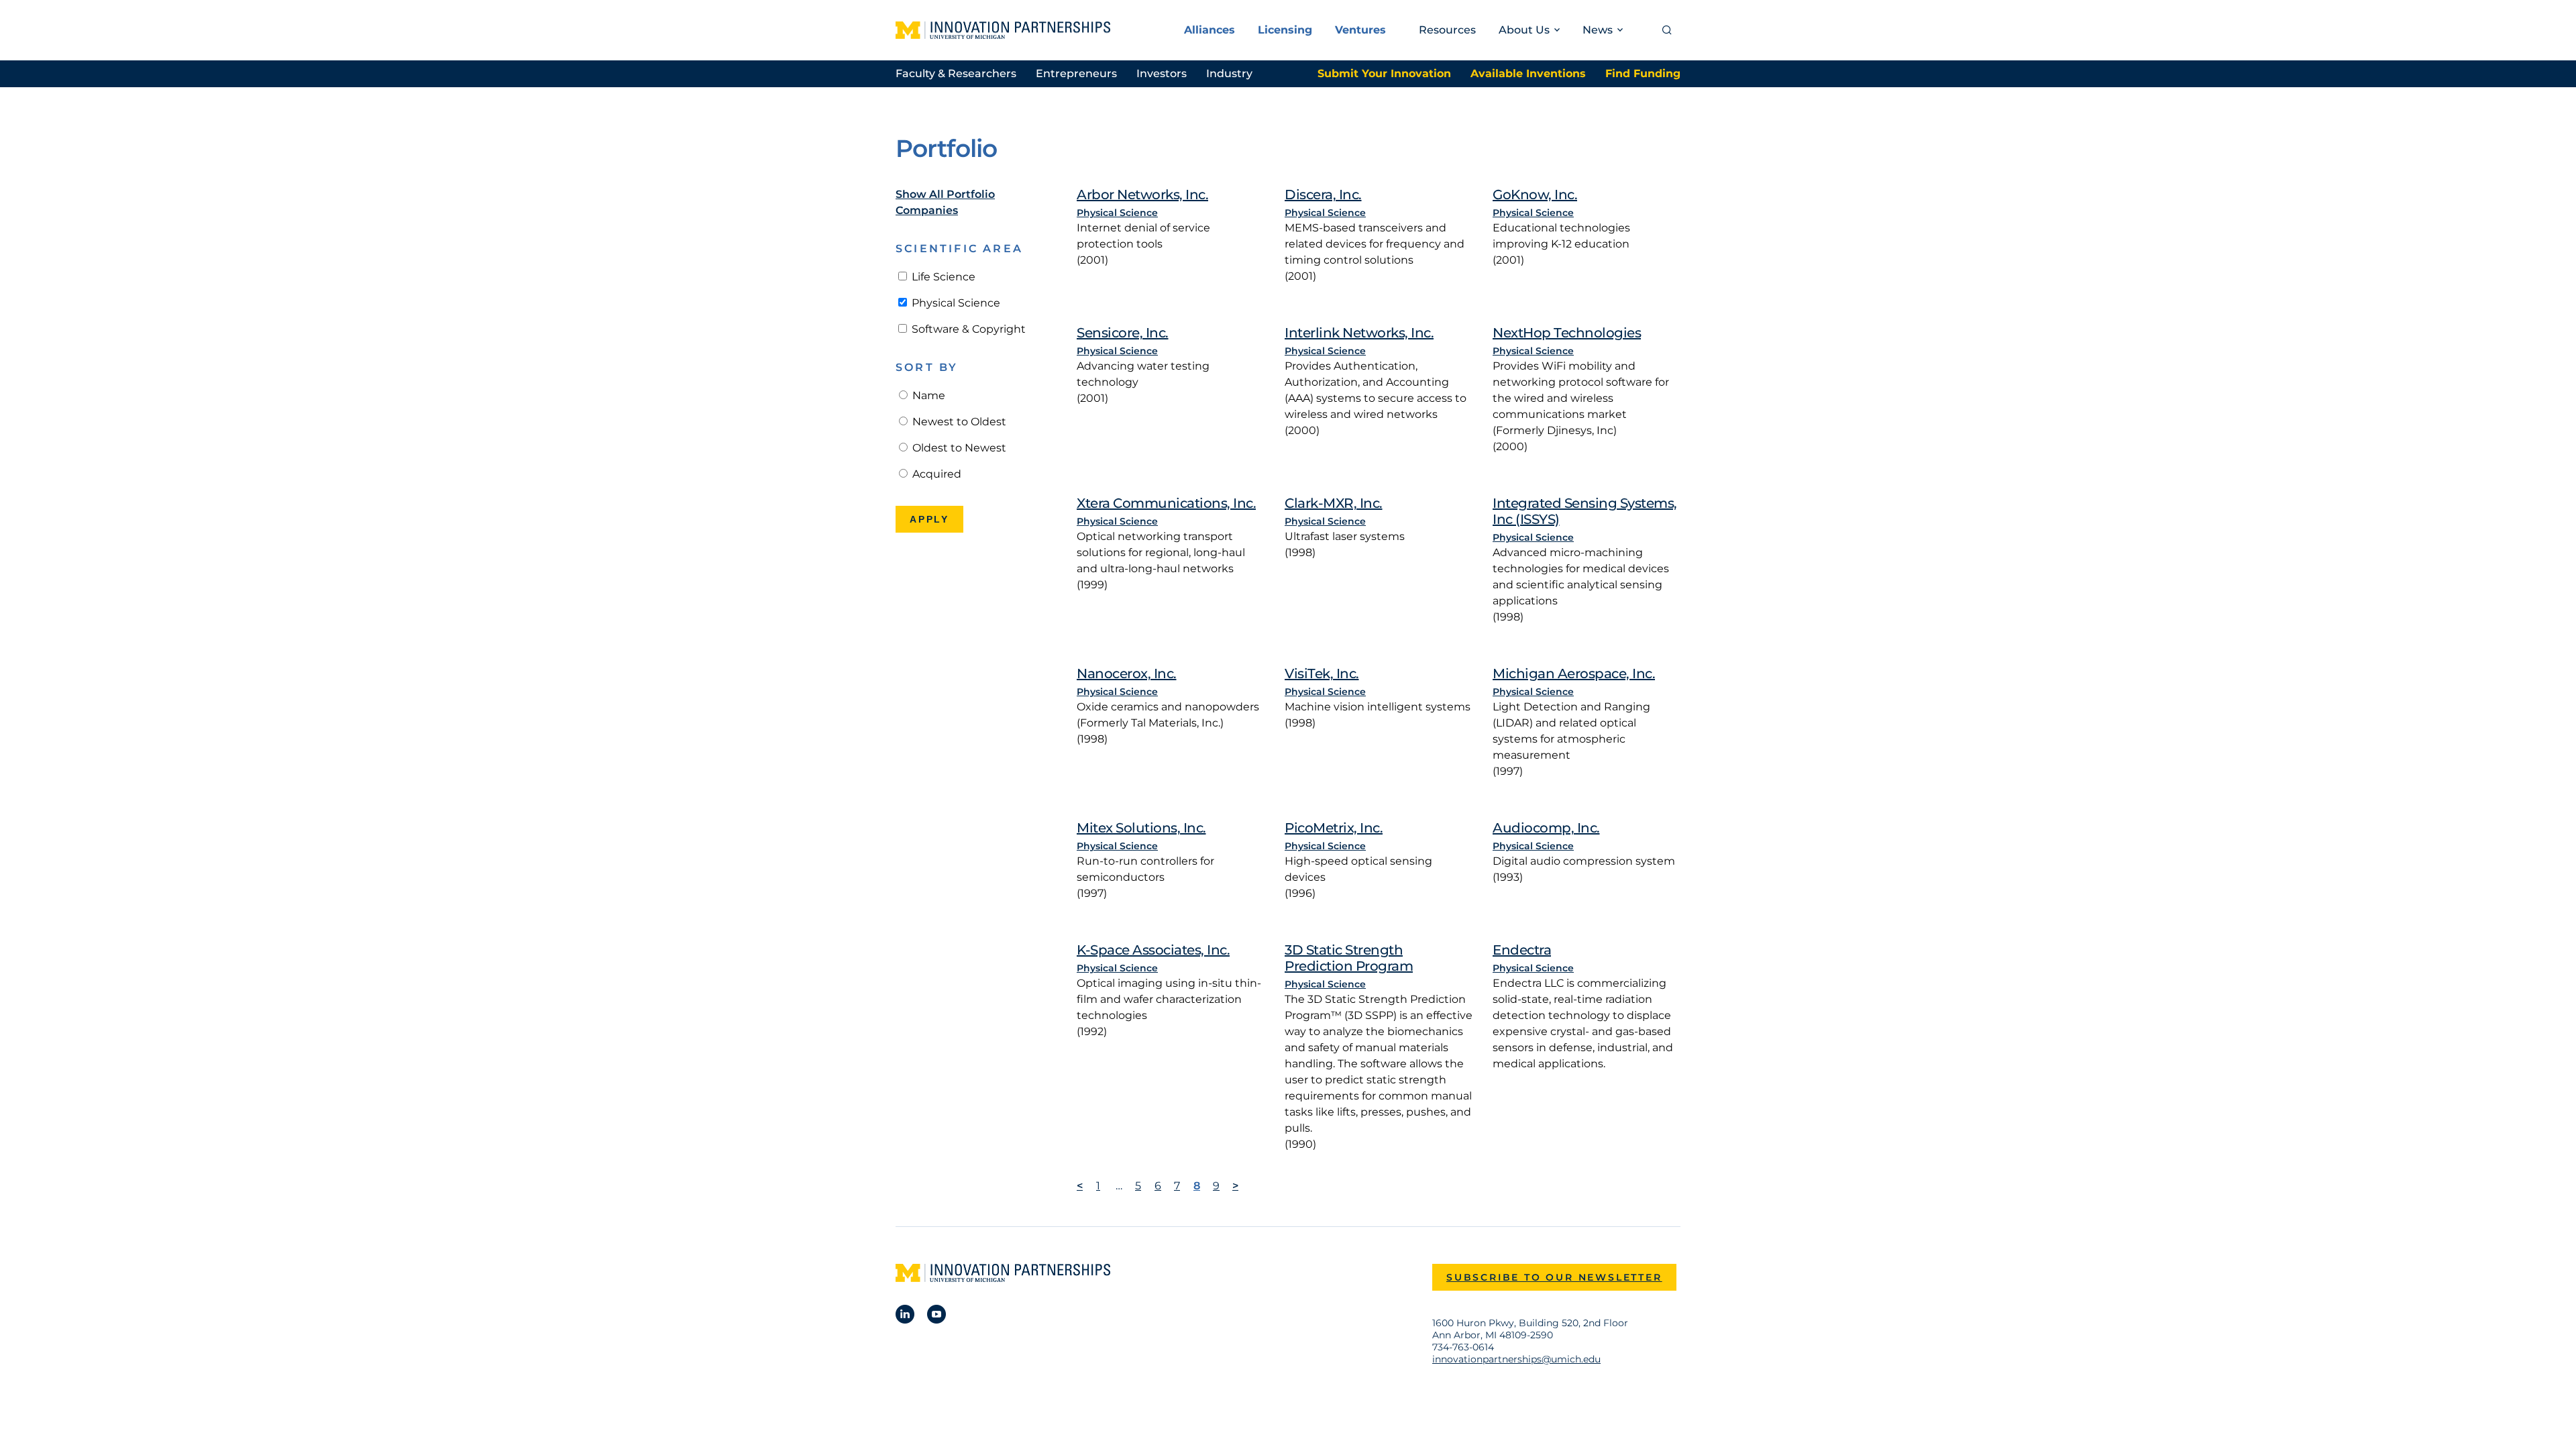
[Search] (1667, 30)
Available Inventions (1528, 73)
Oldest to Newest (958, 448)
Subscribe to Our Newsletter (1554, 1277)
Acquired (935, 474)
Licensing (1285, 30)
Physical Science (955, 303)
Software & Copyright (967, 329)
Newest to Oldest (958, 422)
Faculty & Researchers (956, 73)
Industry (1229, 73)
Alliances (1210, 30)
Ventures (1360, 30)
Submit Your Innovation (1384, 73)
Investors (1162, 73)
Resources (1447, 30)
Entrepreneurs (1076, 73)
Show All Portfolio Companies (945, 202)
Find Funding (1643, 73)
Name (927, 395)
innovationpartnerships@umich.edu (1516, 1359)
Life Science (942, 277)
